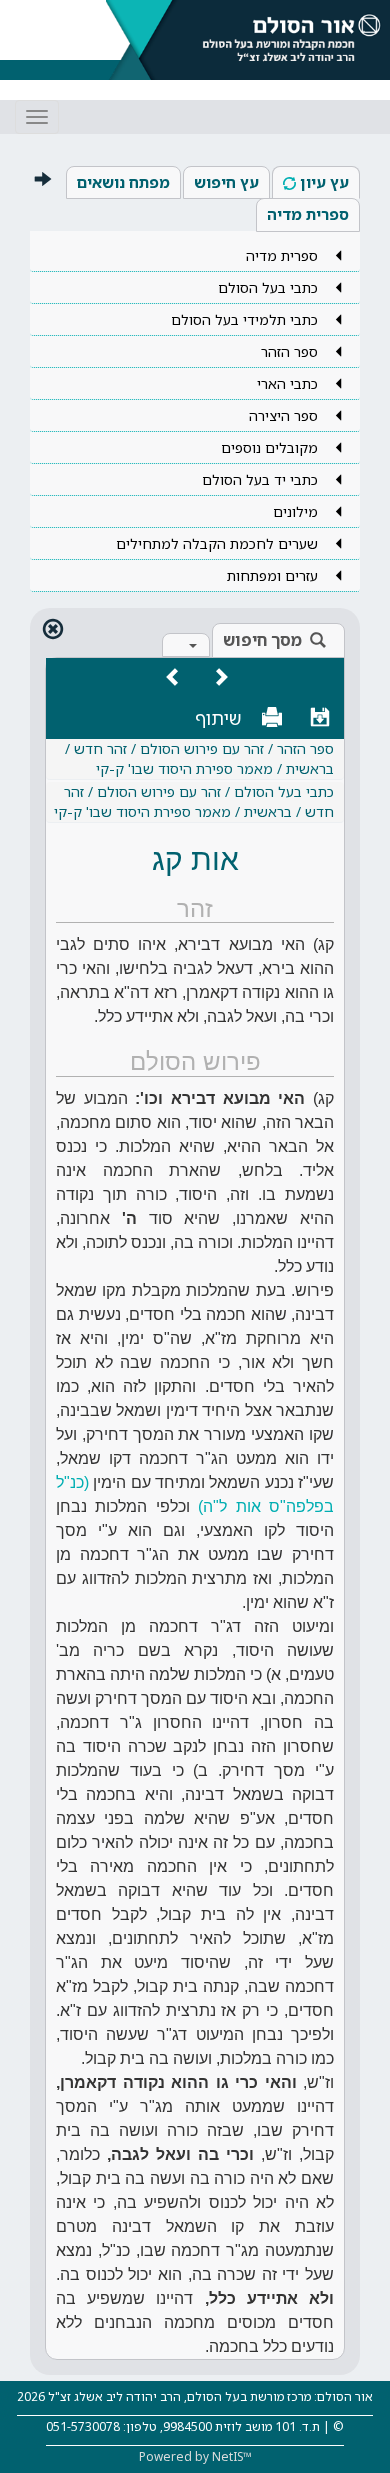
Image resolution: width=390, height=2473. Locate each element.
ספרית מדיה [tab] (308, 214)
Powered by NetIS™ (195, 2456)
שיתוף (218, 718)
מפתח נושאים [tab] (123, 182)
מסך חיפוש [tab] (262, 640)
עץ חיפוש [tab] (226, 182)
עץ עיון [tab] (324, 182)
